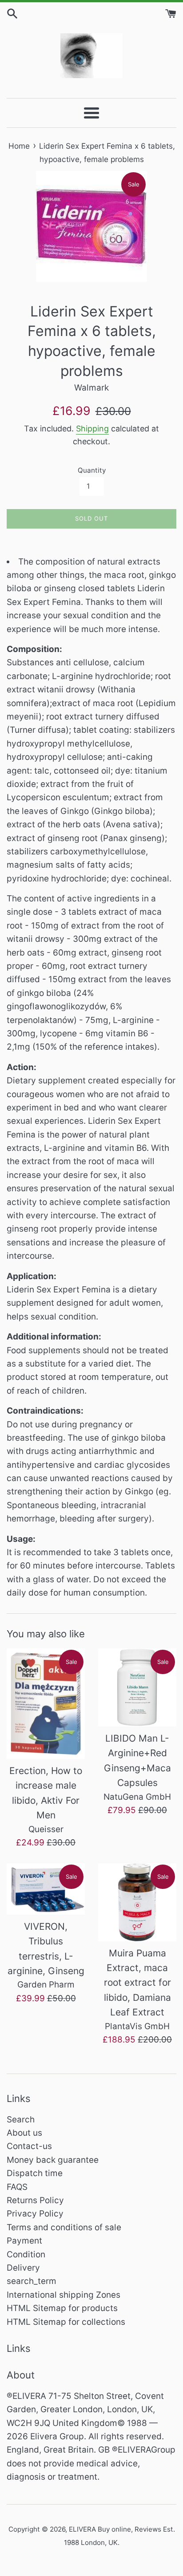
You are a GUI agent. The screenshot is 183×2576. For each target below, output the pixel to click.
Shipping (92, 429)
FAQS (17, 2187)
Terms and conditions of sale (64, 2227)
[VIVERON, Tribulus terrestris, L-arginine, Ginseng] (46, 1889)
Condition (26, 2254)
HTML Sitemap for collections (66, 2322)
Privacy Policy (35, 2214)
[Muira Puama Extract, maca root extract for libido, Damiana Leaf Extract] (137, 1902)
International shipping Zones (64, 2295)
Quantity (92, 470)
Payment (24, 2241)
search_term (32, 2281)
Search (21, 2120)
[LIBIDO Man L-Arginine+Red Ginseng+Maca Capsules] (137, 1687)
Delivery (23, 2268)
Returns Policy (35, 2200)
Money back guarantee (53, 2160)
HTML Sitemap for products (62, 2308)
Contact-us (29, 2146)
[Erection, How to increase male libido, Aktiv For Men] (46, 1704)
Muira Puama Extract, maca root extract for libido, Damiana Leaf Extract (137, 1983)
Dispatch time (35, 2173)
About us (24, 2133)
